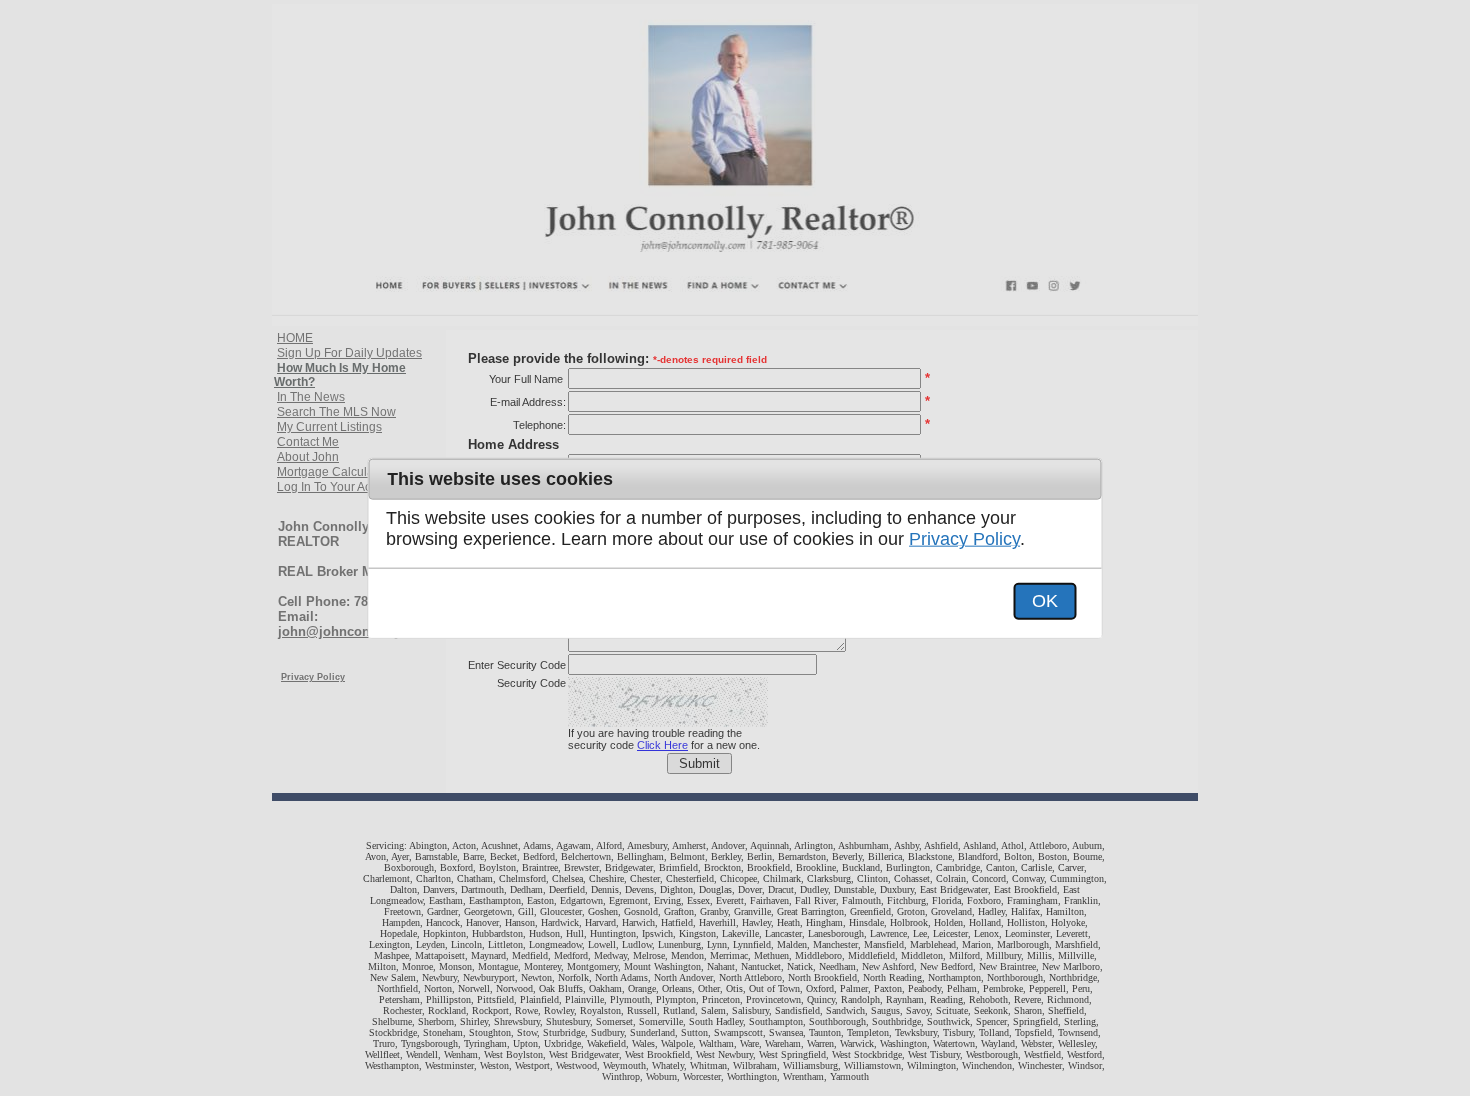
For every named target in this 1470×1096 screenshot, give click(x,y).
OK (1045, 601)
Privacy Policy (964, 539)
